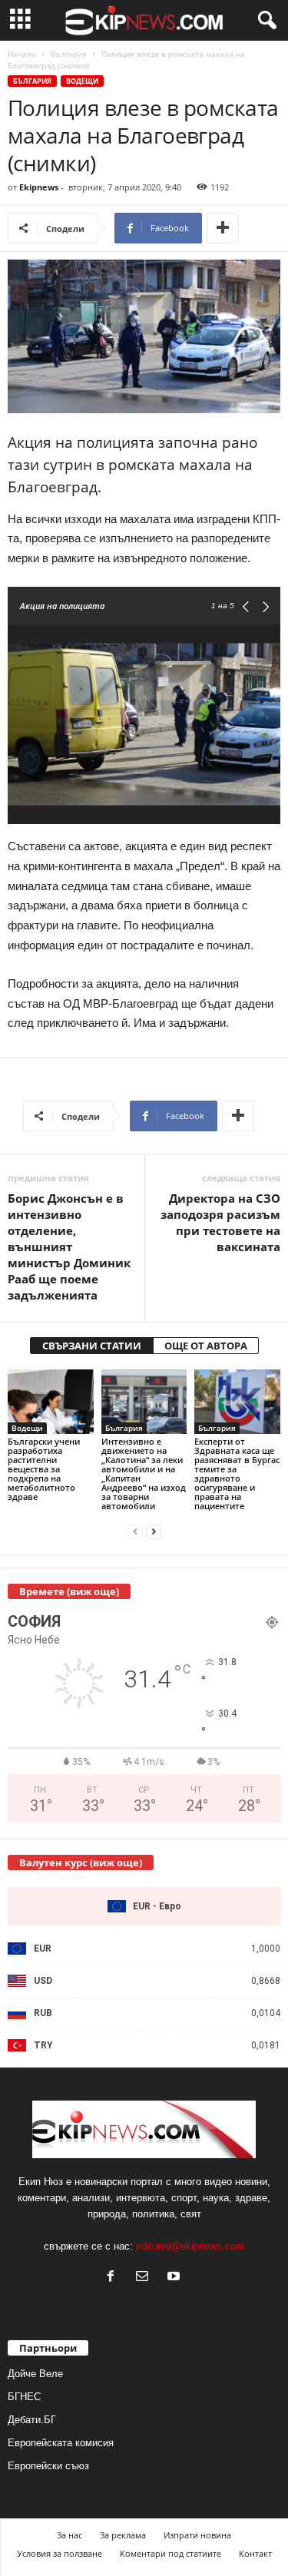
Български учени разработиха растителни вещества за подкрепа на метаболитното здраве (44, 1469)
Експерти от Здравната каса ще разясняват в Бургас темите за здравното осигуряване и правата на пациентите (237, 1473)
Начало (22, 54)
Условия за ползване (60, 2553)
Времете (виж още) (69, 1591)
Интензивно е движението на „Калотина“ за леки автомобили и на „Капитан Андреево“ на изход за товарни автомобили (144, 1473)
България (69, 54)
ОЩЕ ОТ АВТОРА (206, 1346)
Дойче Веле (35, 2374)
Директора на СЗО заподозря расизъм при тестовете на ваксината (220, 1222)
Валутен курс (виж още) (81, 1862)
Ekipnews (39, 187)
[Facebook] (114, 2278)
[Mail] (146, 2278)
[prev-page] (135, 1532)
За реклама (123, 2535)
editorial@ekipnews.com (190, 2246)
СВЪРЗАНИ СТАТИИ (92, 1346)
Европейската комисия (61, 2443)
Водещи (82, 81)
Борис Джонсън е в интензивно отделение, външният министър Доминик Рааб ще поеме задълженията (69, 1247)
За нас (70, 2535)
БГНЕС (24, 2397)
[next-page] (154, 1532)
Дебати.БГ (32, 2420)
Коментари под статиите (170, 2553)
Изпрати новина (197, 2535)
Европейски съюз (48, 2466)
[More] (223, 228)
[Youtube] (175, 2278)
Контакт (255, 2553)
